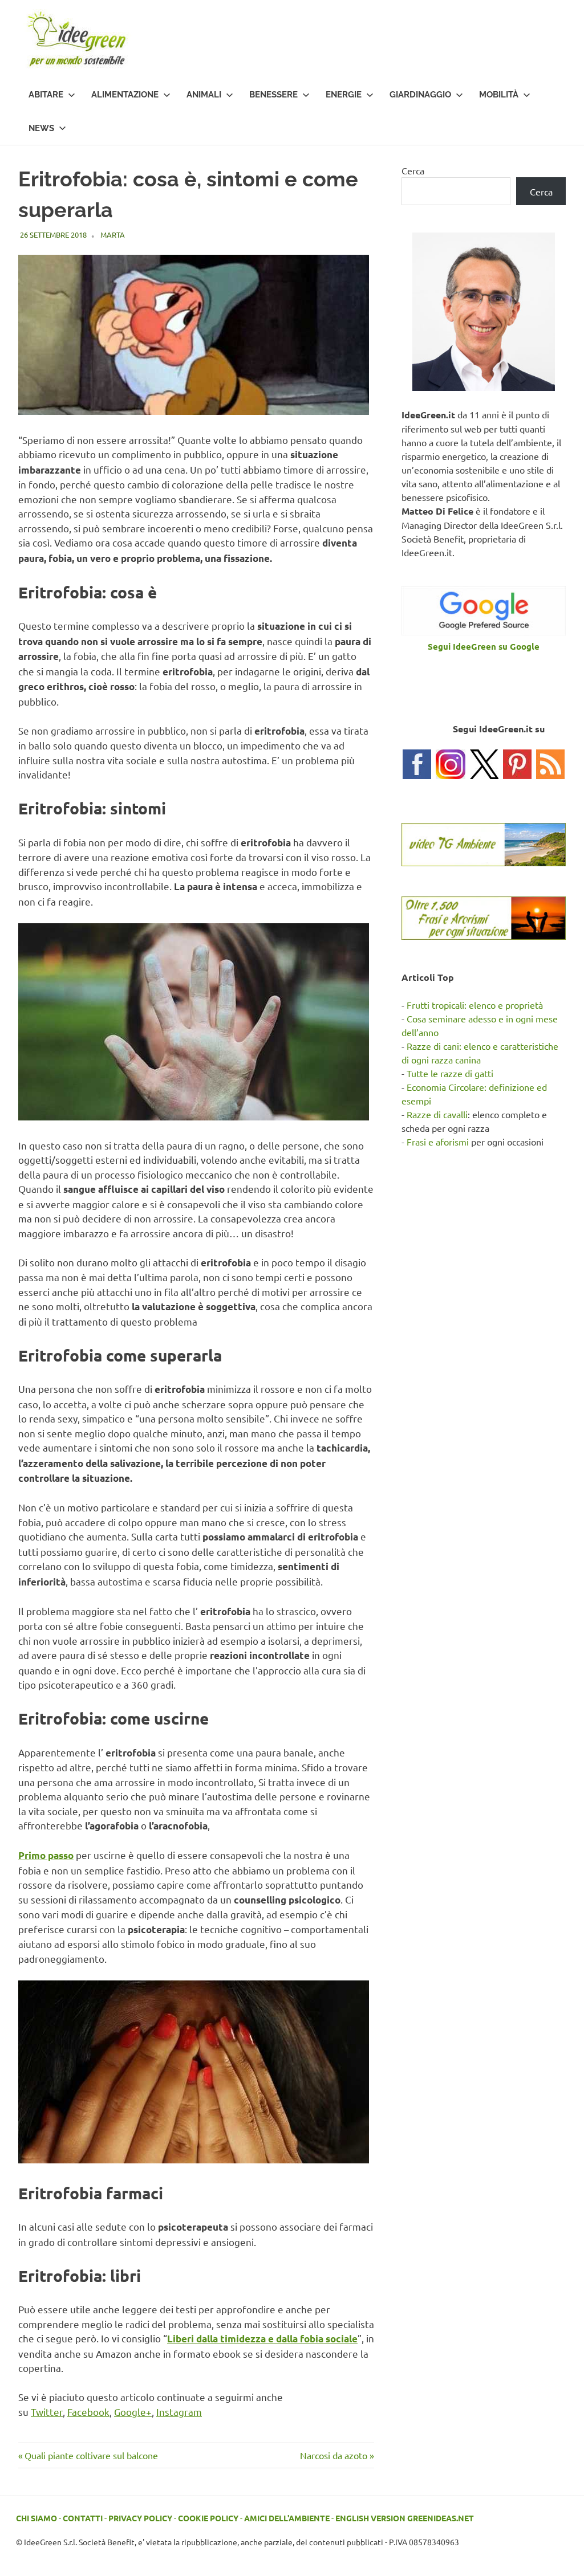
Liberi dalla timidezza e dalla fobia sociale (262, 2339)
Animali (204, 95)
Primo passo (46, 1855)
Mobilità (499, 95)
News (41, 128)
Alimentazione (125, 95)
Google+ (133, 2412)
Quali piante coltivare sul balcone (91, 2455)
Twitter (47, 2412)
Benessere (273, 95)
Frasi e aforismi (438, 1142)
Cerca (413, 170)
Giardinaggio (420, 95)
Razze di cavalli (437, 1114)
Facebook (88, 2412)
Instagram (179, 2412)
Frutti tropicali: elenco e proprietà (475, 1005)
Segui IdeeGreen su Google (484, 646)
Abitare (46, 95)
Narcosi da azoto (334, 2455)
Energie (344, 95)
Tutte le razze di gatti (450, 1073)
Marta (113, 235)
